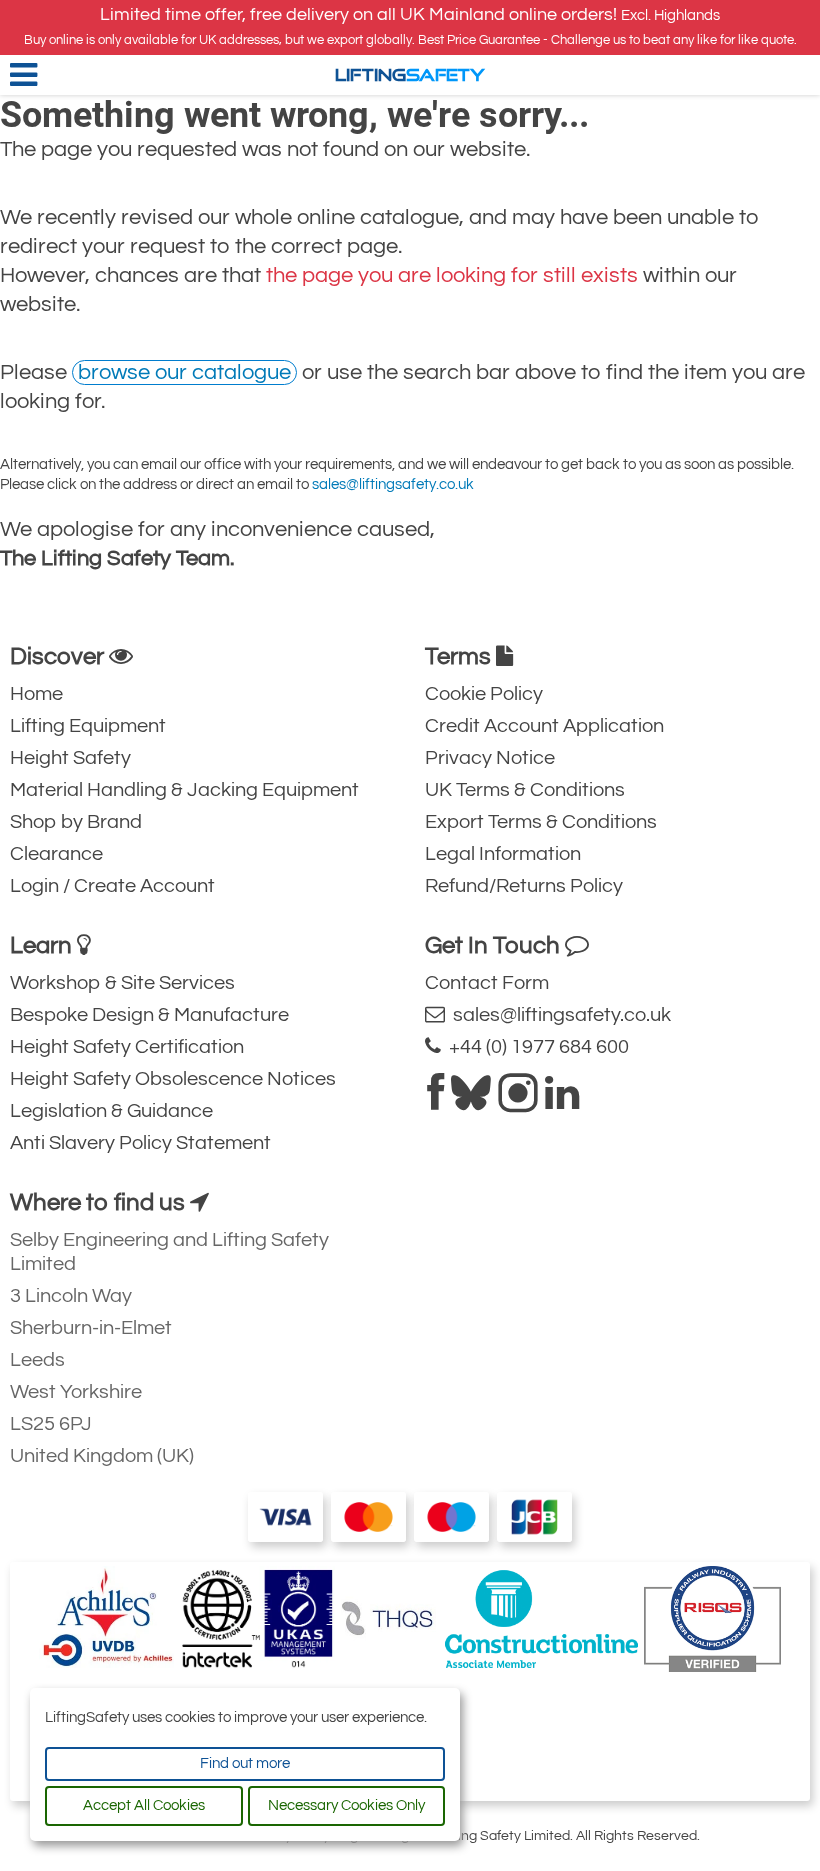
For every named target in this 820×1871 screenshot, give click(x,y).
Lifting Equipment (88, 726)
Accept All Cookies (144, 1805)
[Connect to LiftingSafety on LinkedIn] (562, 1101)
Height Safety (70, 758)
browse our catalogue (184, 372)
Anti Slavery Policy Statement (140, 1143)
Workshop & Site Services (122, 983)
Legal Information (503, 854)
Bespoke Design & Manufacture (149, 1015)
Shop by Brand (76, 822)
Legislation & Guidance (111, 1111)
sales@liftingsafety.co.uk (393, 484)
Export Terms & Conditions (541, 822)
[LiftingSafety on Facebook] (435, 1101)
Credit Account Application (544, 726)
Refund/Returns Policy (524, 886)
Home (36, 694)
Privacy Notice (490, 758)
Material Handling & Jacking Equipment (184, 790)
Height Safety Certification (127, 1047)
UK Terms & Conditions (525, 790)
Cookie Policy (484, 694)
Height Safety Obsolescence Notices (173, 1079)
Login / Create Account (112, 886)
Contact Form (487, 983)
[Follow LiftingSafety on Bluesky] (471, 1101)
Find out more (245, 1763)
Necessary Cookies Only (346, 1805)
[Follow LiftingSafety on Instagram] (518, 1101)
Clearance (56, 854)
